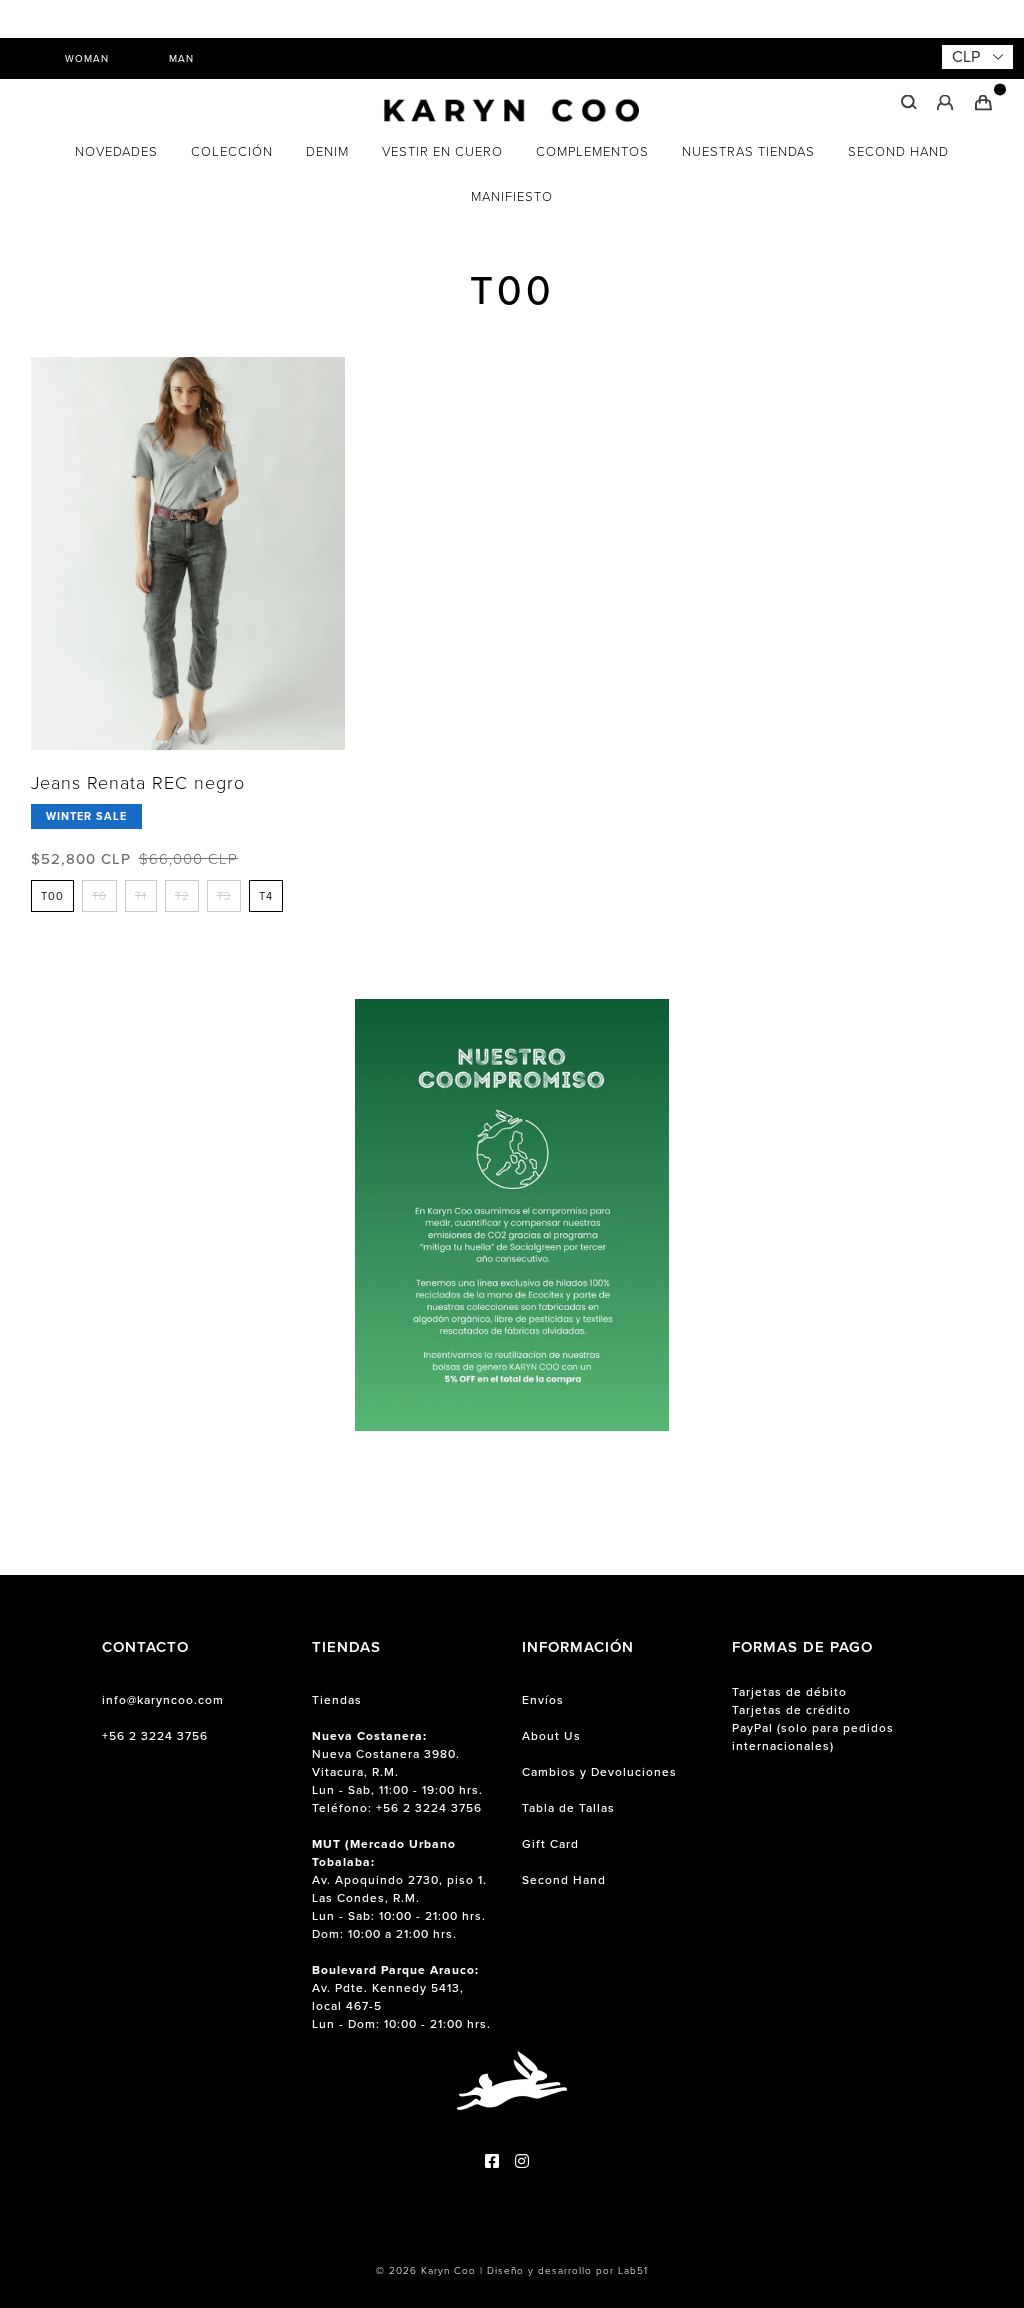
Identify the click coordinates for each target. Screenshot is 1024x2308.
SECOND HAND (898, 151)
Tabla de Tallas (568, 1808)
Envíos (543, 1700)
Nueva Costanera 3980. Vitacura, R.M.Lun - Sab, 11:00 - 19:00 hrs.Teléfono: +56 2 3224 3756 (397, 1772)
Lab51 (633, 2270)
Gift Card (550, 1844)
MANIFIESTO (512, 196)
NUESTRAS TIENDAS (748, 151)
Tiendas (337, 1700)
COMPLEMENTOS (592, 151)
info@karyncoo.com (163, 1700)
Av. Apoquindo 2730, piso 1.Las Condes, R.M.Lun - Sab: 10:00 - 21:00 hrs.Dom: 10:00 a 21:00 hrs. (399, 1889)
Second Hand (564, 1880)
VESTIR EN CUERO (442, 151)
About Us (551, 1736)
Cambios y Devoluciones (599, 1772)
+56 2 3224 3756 (155, 1736)
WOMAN (87, 58)
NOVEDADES (116, 151)
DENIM (327, 151)
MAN (181, 58)
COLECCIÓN (232, 151)
